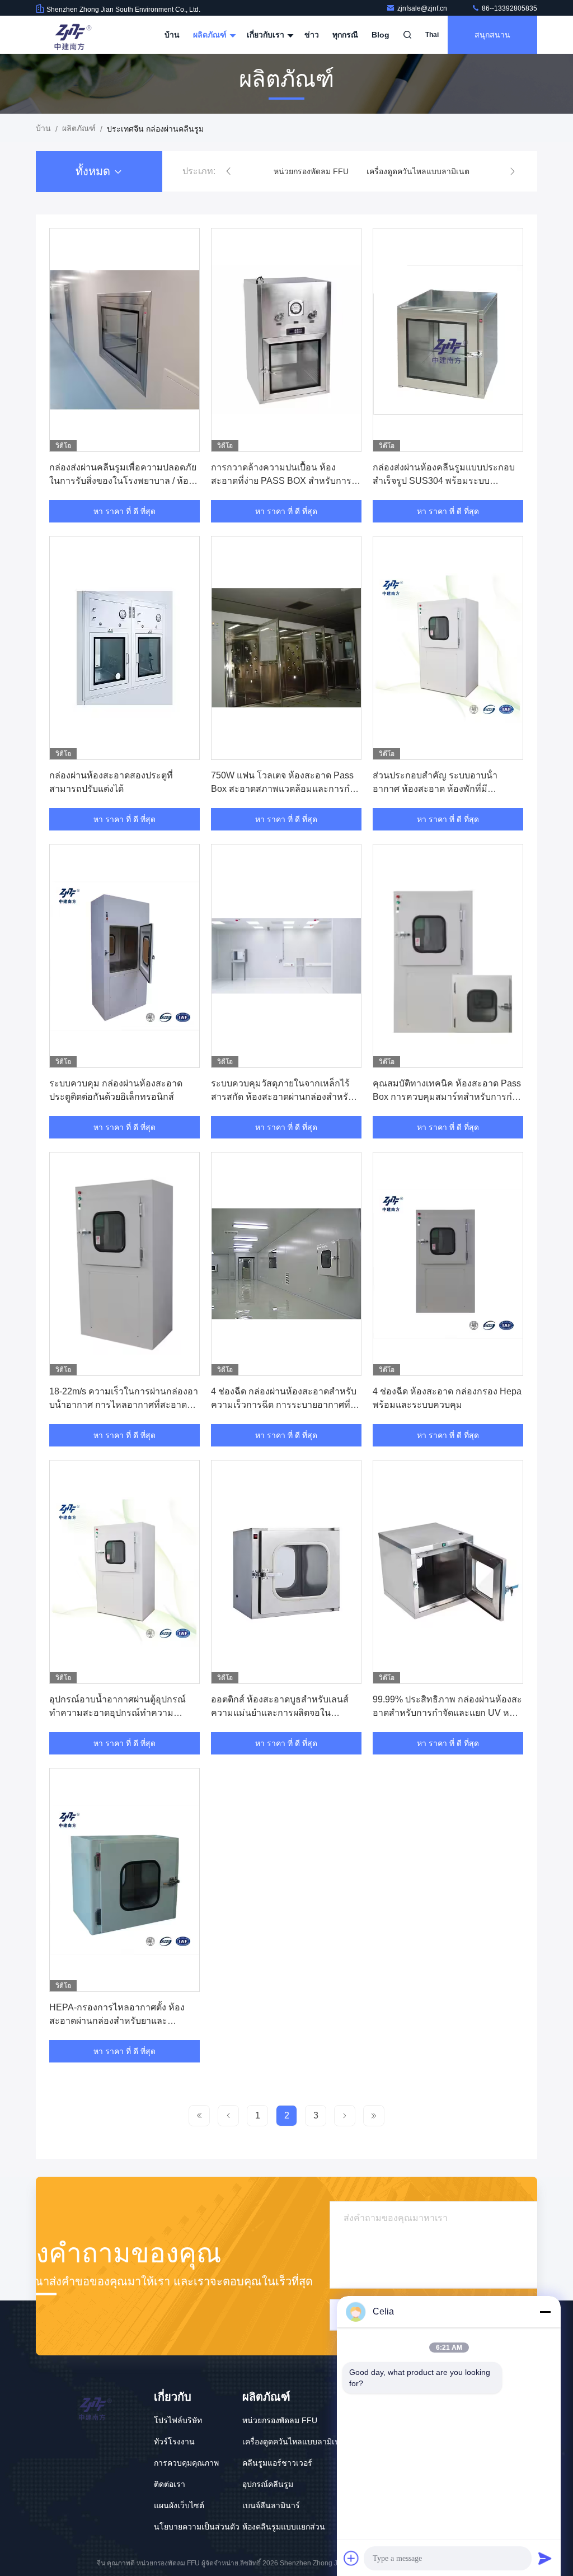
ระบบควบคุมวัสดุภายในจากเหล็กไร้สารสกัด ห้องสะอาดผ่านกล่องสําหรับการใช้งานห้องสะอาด (282, 1097)
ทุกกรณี (345, 35)
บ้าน (172, 35)
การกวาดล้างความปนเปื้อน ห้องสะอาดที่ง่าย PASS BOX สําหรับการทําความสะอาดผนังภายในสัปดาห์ (281, 481)
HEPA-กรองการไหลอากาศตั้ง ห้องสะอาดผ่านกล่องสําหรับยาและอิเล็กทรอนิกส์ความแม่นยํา (117, 2021)
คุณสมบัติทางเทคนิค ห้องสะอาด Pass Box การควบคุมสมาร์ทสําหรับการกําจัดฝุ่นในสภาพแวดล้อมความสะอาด (447, 1097)
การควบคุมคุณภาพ (186, 2463)
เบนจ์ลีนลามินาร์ (271, 2505)
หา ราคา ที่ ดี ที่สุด (125, 511)
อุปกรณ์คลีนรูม (268, 2484)
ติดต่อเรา (170, 2484)
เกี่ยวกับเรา (267, 35)
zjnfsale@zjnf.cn (423, 8)
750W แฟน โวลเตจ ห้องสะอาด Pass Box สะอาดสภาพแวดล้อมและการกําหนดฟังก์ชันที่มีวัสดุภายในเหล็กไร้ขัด (283, 789)
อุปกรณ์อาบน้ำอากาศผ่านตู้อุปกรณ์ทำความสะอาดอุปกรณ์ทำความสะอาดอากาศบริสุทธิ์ (118, 1713)
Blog (381, 35)
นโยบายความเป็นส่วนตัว (197, 2527)
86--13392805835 (509, 8)
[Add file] (351, 2558)
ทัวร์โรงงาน (174, 2442)
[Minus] (545, 2312)
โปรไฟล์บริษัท (178, 2420)
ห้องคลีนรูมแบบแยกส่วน (284, 2527)
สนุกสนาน (492, 35)
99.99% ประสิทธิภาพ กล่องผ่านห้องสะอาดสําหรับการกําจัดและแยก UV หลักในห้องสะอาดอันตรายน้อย (447, 1713)
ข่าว (312, 35)
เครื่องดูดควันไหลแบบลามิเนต (418, 171)
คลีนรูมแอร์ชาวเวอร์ (277, 2463)
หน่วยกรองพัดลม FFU (311, 171)
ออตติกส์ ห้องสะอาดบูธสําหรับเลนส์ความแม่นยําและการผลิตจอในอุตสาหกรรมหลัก (280, 1713)
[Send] (545, 2558)
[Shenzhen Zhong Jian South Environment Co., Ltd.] (71, 35)
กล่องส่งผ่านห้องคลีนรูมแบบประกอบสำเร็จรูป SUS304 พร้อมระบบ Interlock (444, 481)
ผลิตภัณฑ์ (211, 35)
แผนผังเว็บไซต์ (179, 2505)
